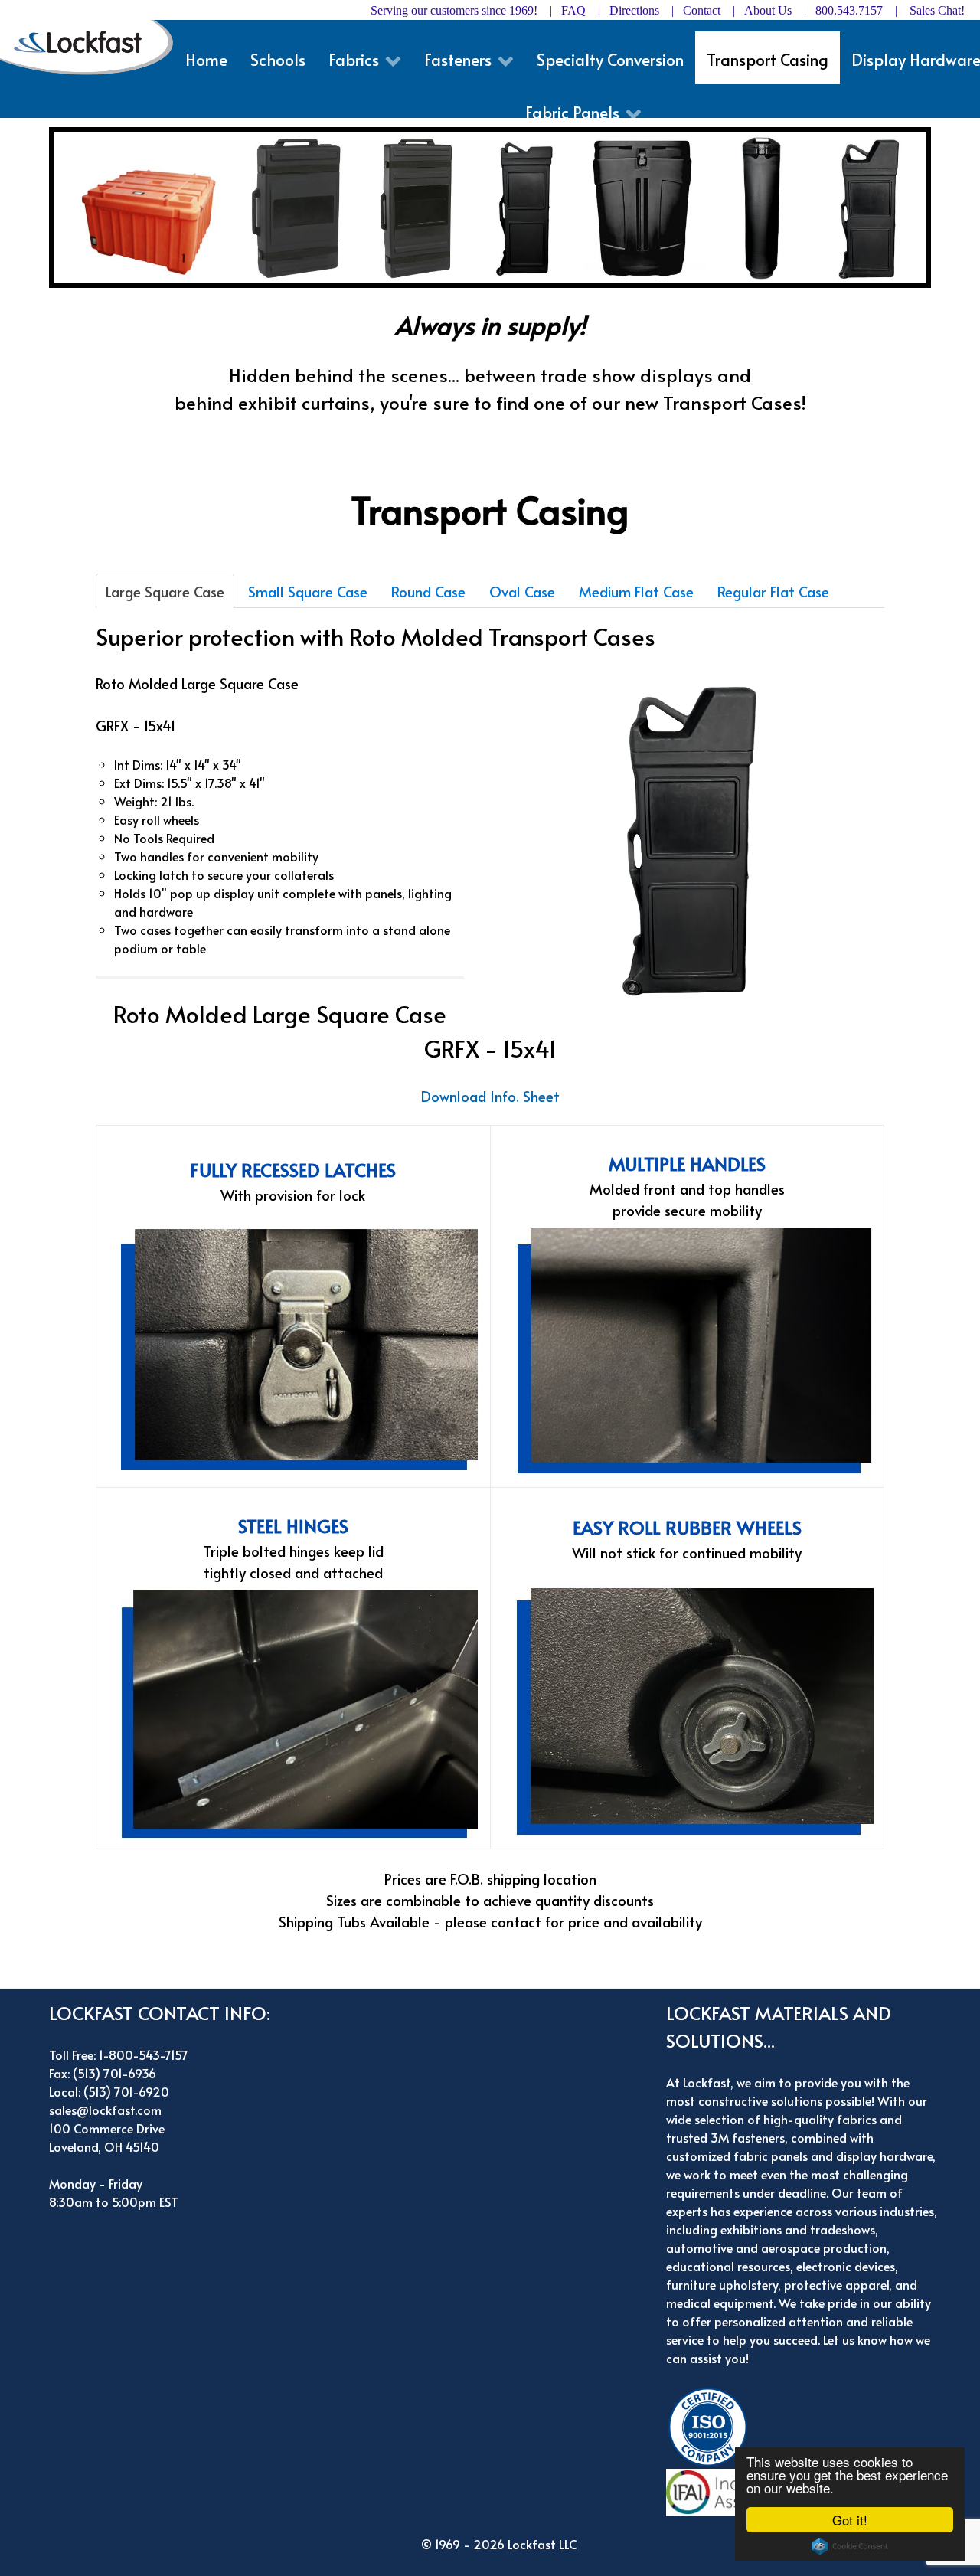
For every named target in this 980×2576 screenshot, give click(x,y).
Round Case (428, 591)
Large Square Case (165, 591)
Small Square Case (308, 591)
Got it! (850, 2520)
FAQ (573, 10)
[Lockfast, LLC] (93, 46)
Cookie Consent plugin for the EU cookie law (850, 2546)
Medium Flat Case (636, 591)
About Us (768, 10)
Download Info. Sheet (490, 1096)
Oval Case (522, 591)
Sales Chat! (937, 10)
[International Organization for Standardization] (712, 2425)
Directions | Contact (665, 10)
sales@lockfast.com (105, 2110)
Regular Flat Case (773, 591)
